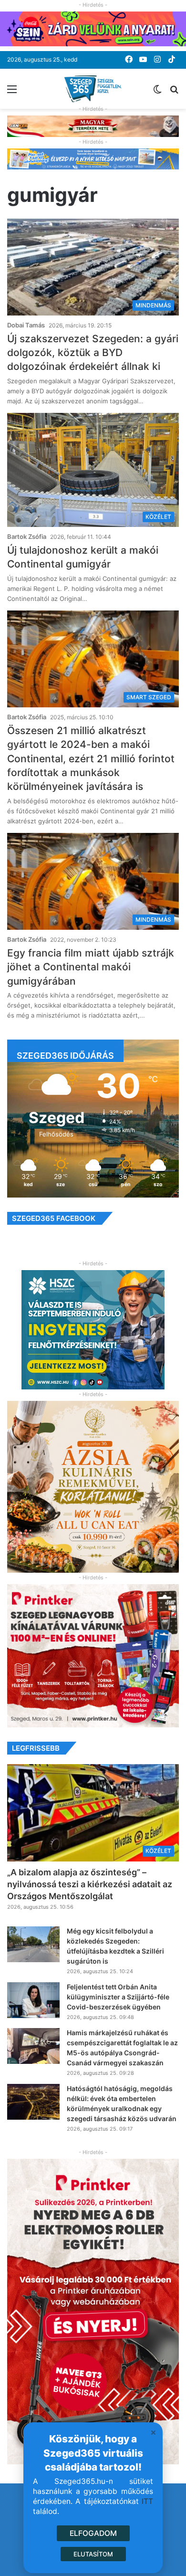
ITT (147, 2501)
